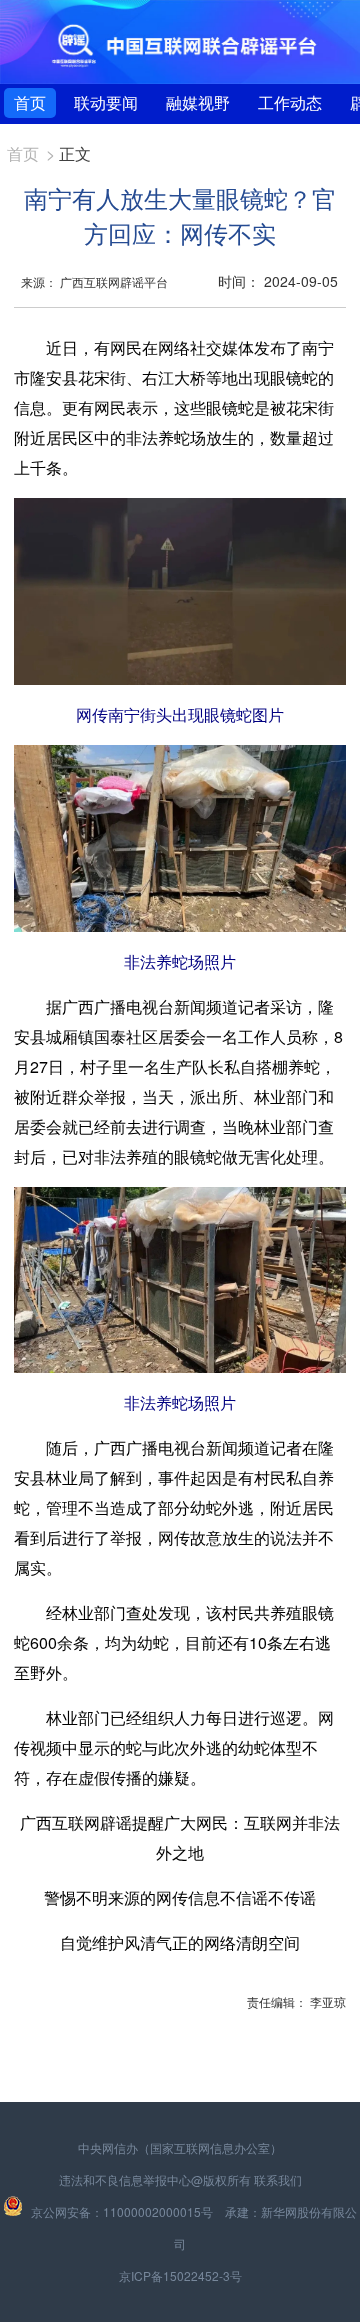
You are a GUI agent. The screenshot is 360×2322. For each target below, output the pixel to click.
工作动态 (290, 102)
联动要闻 (106, 102)
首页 (30, 102)
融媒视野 (198, 102)
